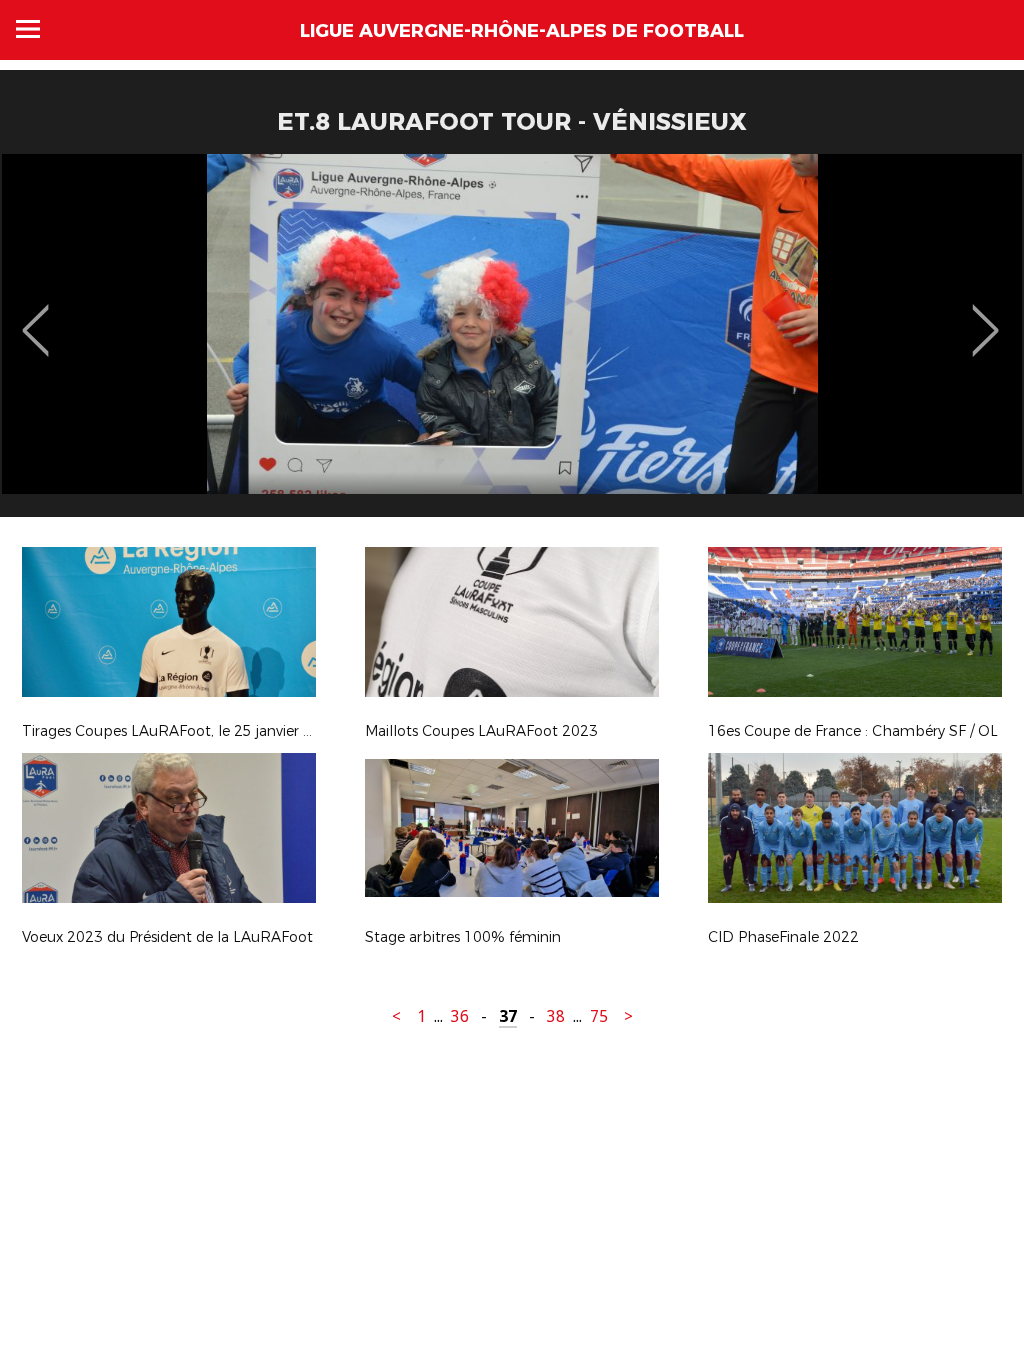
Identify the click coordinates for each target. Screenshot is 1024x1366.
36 (460, 1016)
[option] (512, 343)
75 (599, 1016)
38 (556, 1016)
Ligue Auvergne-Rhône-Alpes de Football (522, 31)
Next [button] (985, 316)
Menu (28, 29)
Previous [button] (35, 316)
